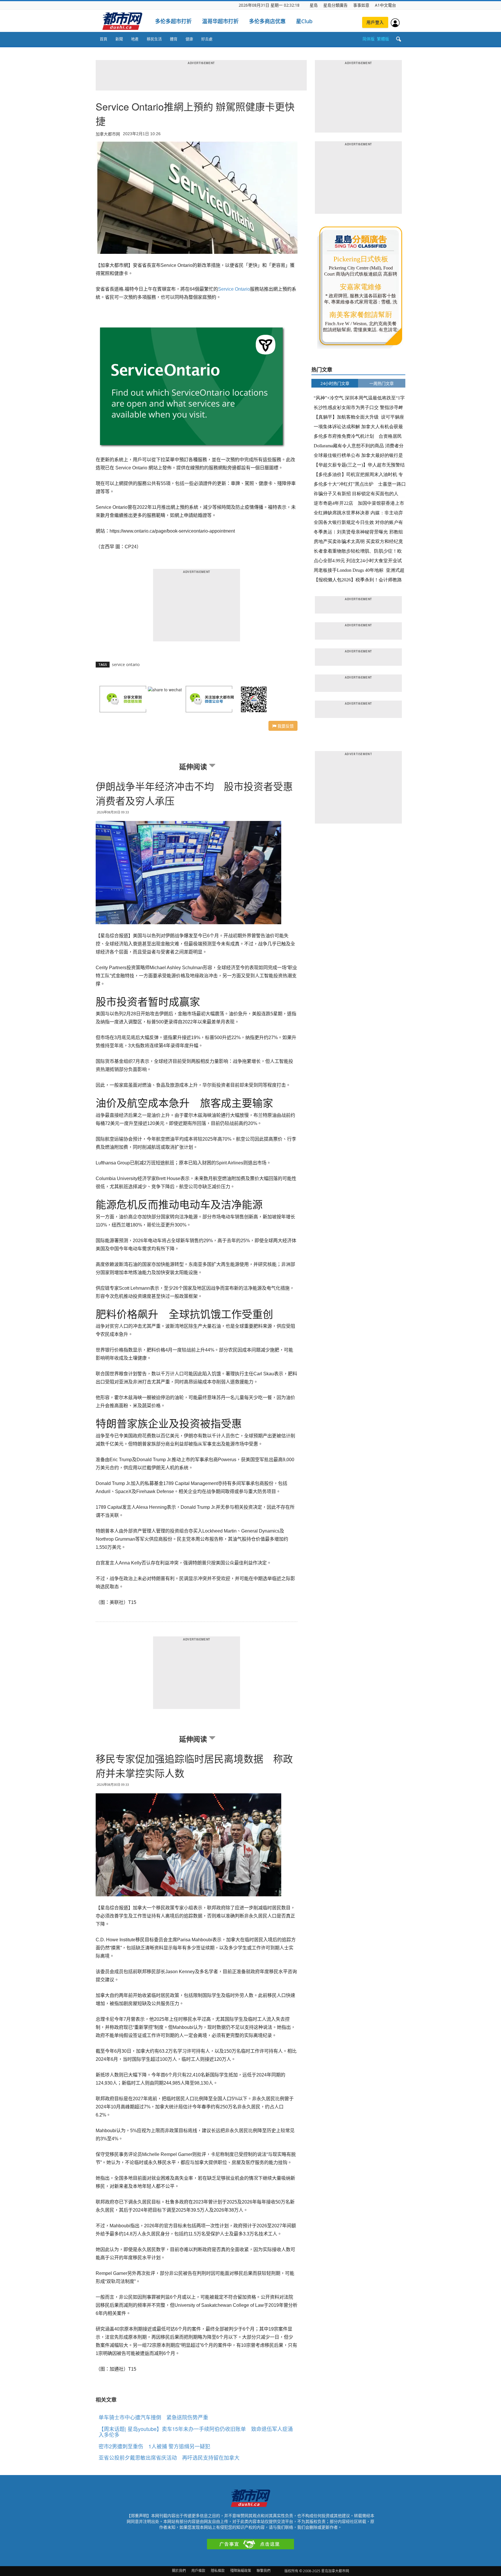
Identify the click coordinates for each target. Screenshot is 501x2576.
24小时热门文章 (335, 383)
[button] (398, 39)
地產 (135, 39)
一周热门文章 (382, 383)
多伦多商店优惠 (267, 21)
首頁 (104, 39)
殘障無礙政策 (241, 2571)
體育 (174, 39)
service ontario (126, 664)
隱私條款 (218, 2571)
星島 (314, 5)
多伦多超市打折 (173, 21)
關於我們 (179, 2571)
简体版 (369, 39)
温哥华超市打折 (220, 21)
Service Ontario (234, 289)
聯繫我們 (264, 2571)
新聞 (119, 39)
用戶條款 (198, 2571)
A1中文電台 (385, 5)
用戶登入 (375, 22)
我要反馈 (285, 726)
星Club (304, 21)
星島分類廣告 (335, 5)
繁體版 (383, 39)
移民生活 (154, 39)
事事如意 (361, 5)
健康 (189, 39)
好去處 (207, 39)
